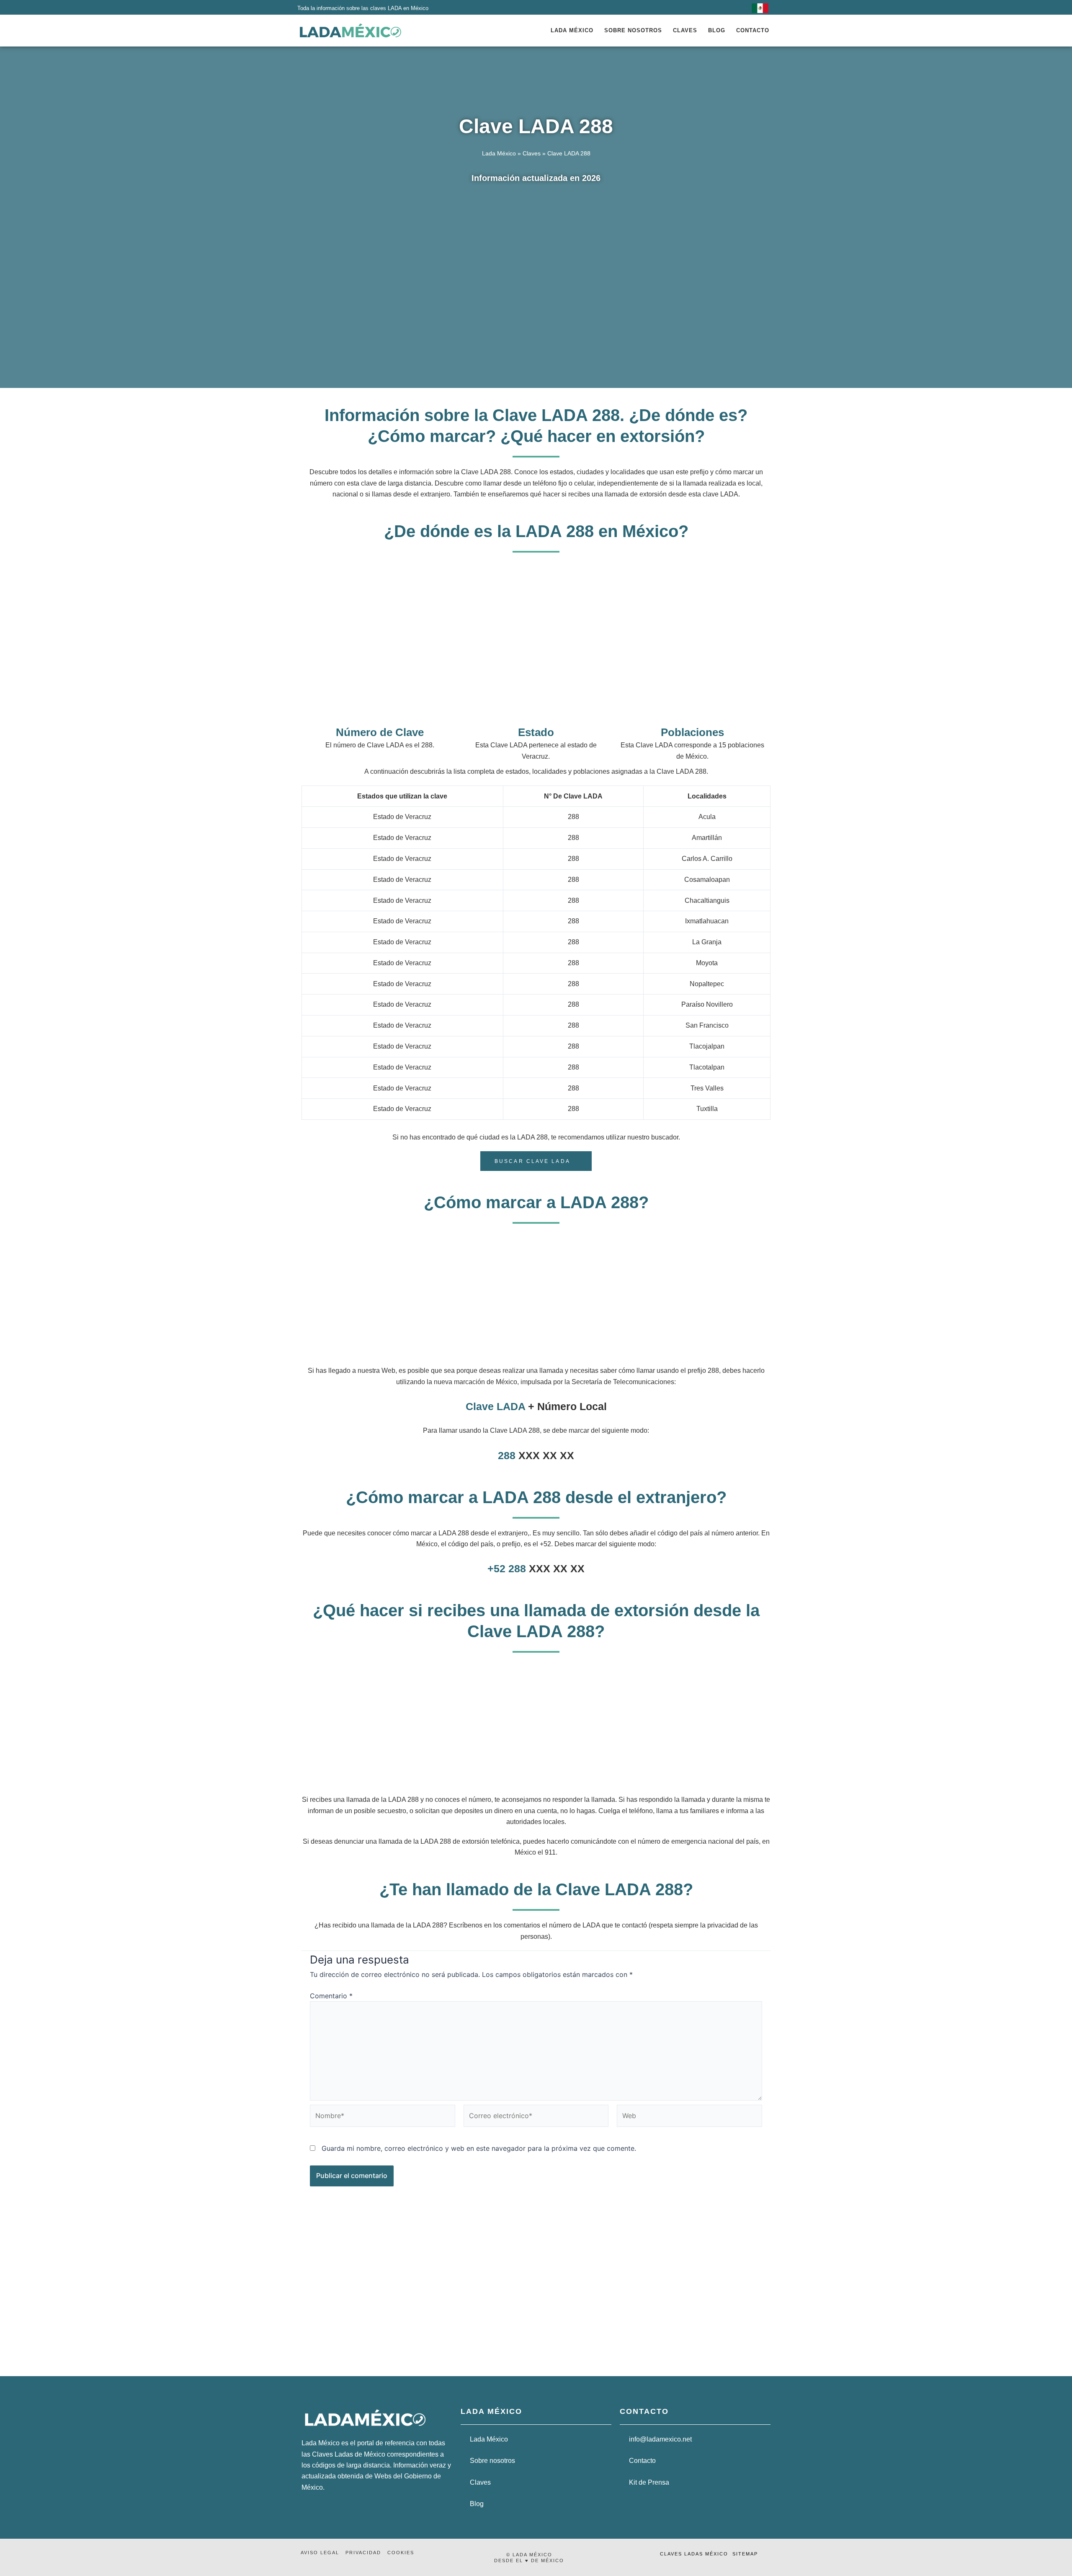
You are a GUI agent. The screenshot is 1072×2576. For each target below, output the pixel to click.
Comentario (331, 1996)
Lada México (572, 30)
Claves (685, 30)
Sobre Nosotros (633, 30)
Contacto (753, 30)
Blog (717, 30)
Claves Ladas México (694, 2554)
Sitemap (745, 2554)
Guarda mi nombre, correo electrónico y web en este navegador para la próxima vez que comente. (479, 2148)
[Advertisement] (536, 259)
